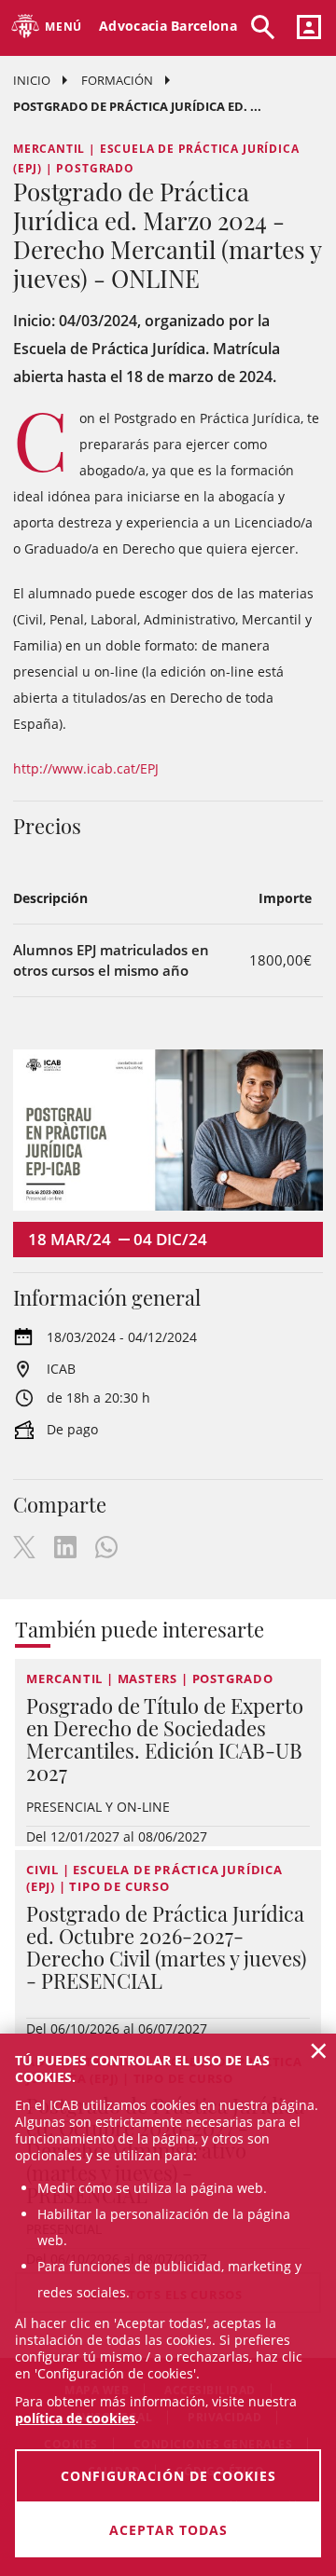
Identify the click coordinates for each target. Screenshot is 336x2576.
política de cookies (75, 2418)
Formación (117, 80)
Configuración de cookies (168, 2476)
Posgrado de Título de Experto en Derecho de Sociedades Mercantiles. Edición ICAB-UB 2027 (165, 1739)
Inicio (32, 80)
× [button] (319, 2050)
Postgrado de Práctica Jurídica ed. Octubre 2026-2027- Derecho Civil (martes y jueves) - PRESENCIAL (166, 1947)
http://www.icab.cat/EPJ (86, 768)
